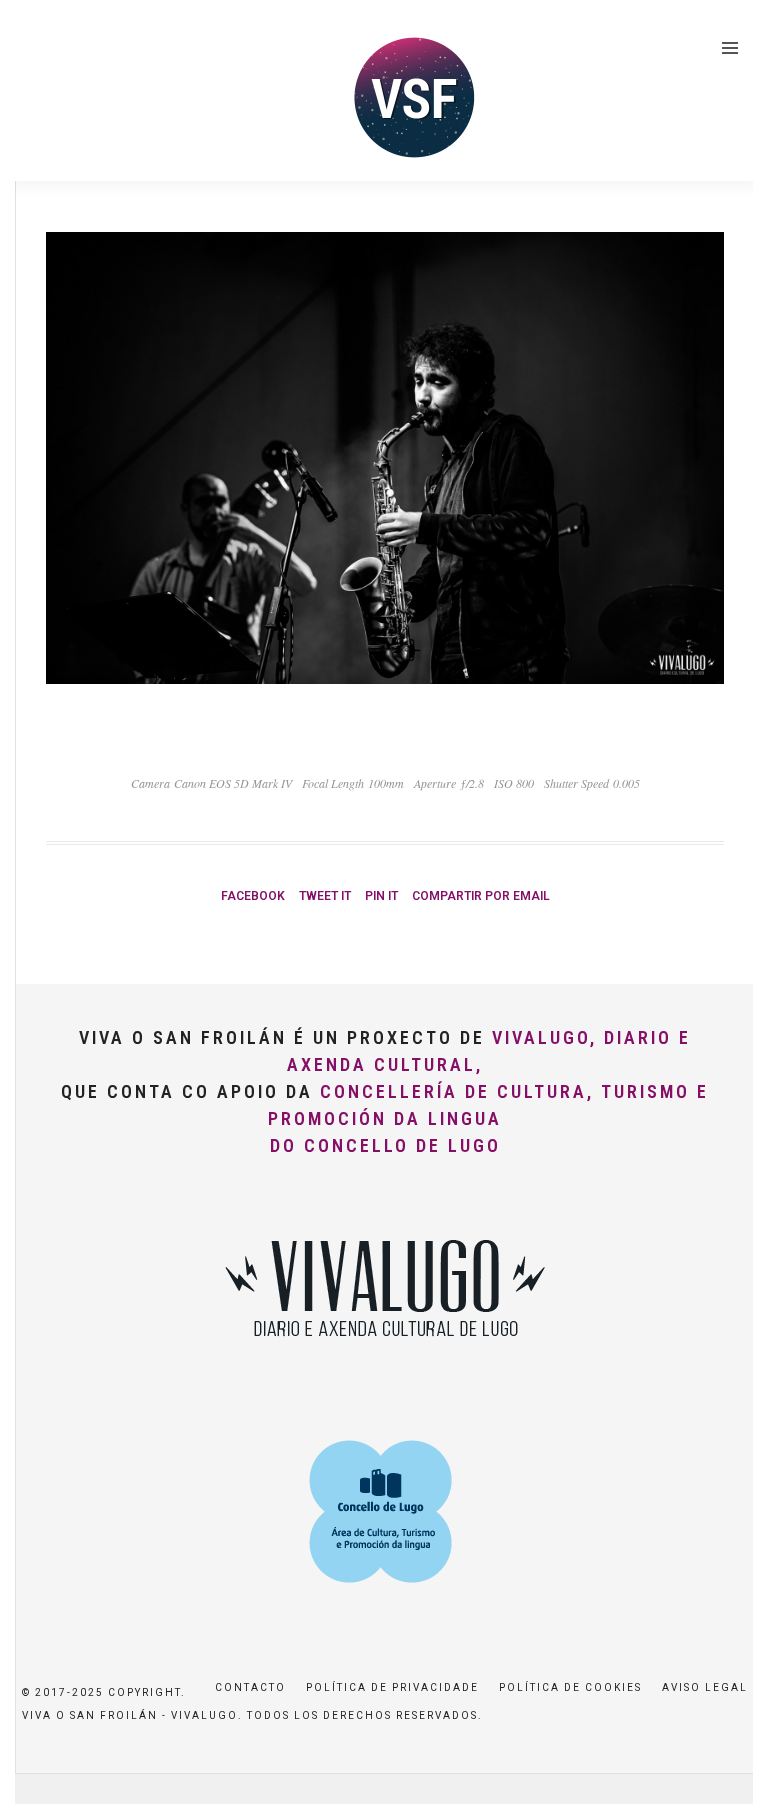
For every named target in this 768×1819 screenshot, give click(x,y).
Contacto (250, 1687)
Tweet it (325, 896)
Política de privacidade (392, 1687)
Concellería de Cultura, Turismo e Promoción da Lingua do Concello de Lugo (488, 1118)
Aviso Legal (705, 1687)
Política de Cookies (570, 1687)
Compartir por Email (481, 896)
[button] (725, 28)
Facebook (253, 896)
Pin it (381, 896)
